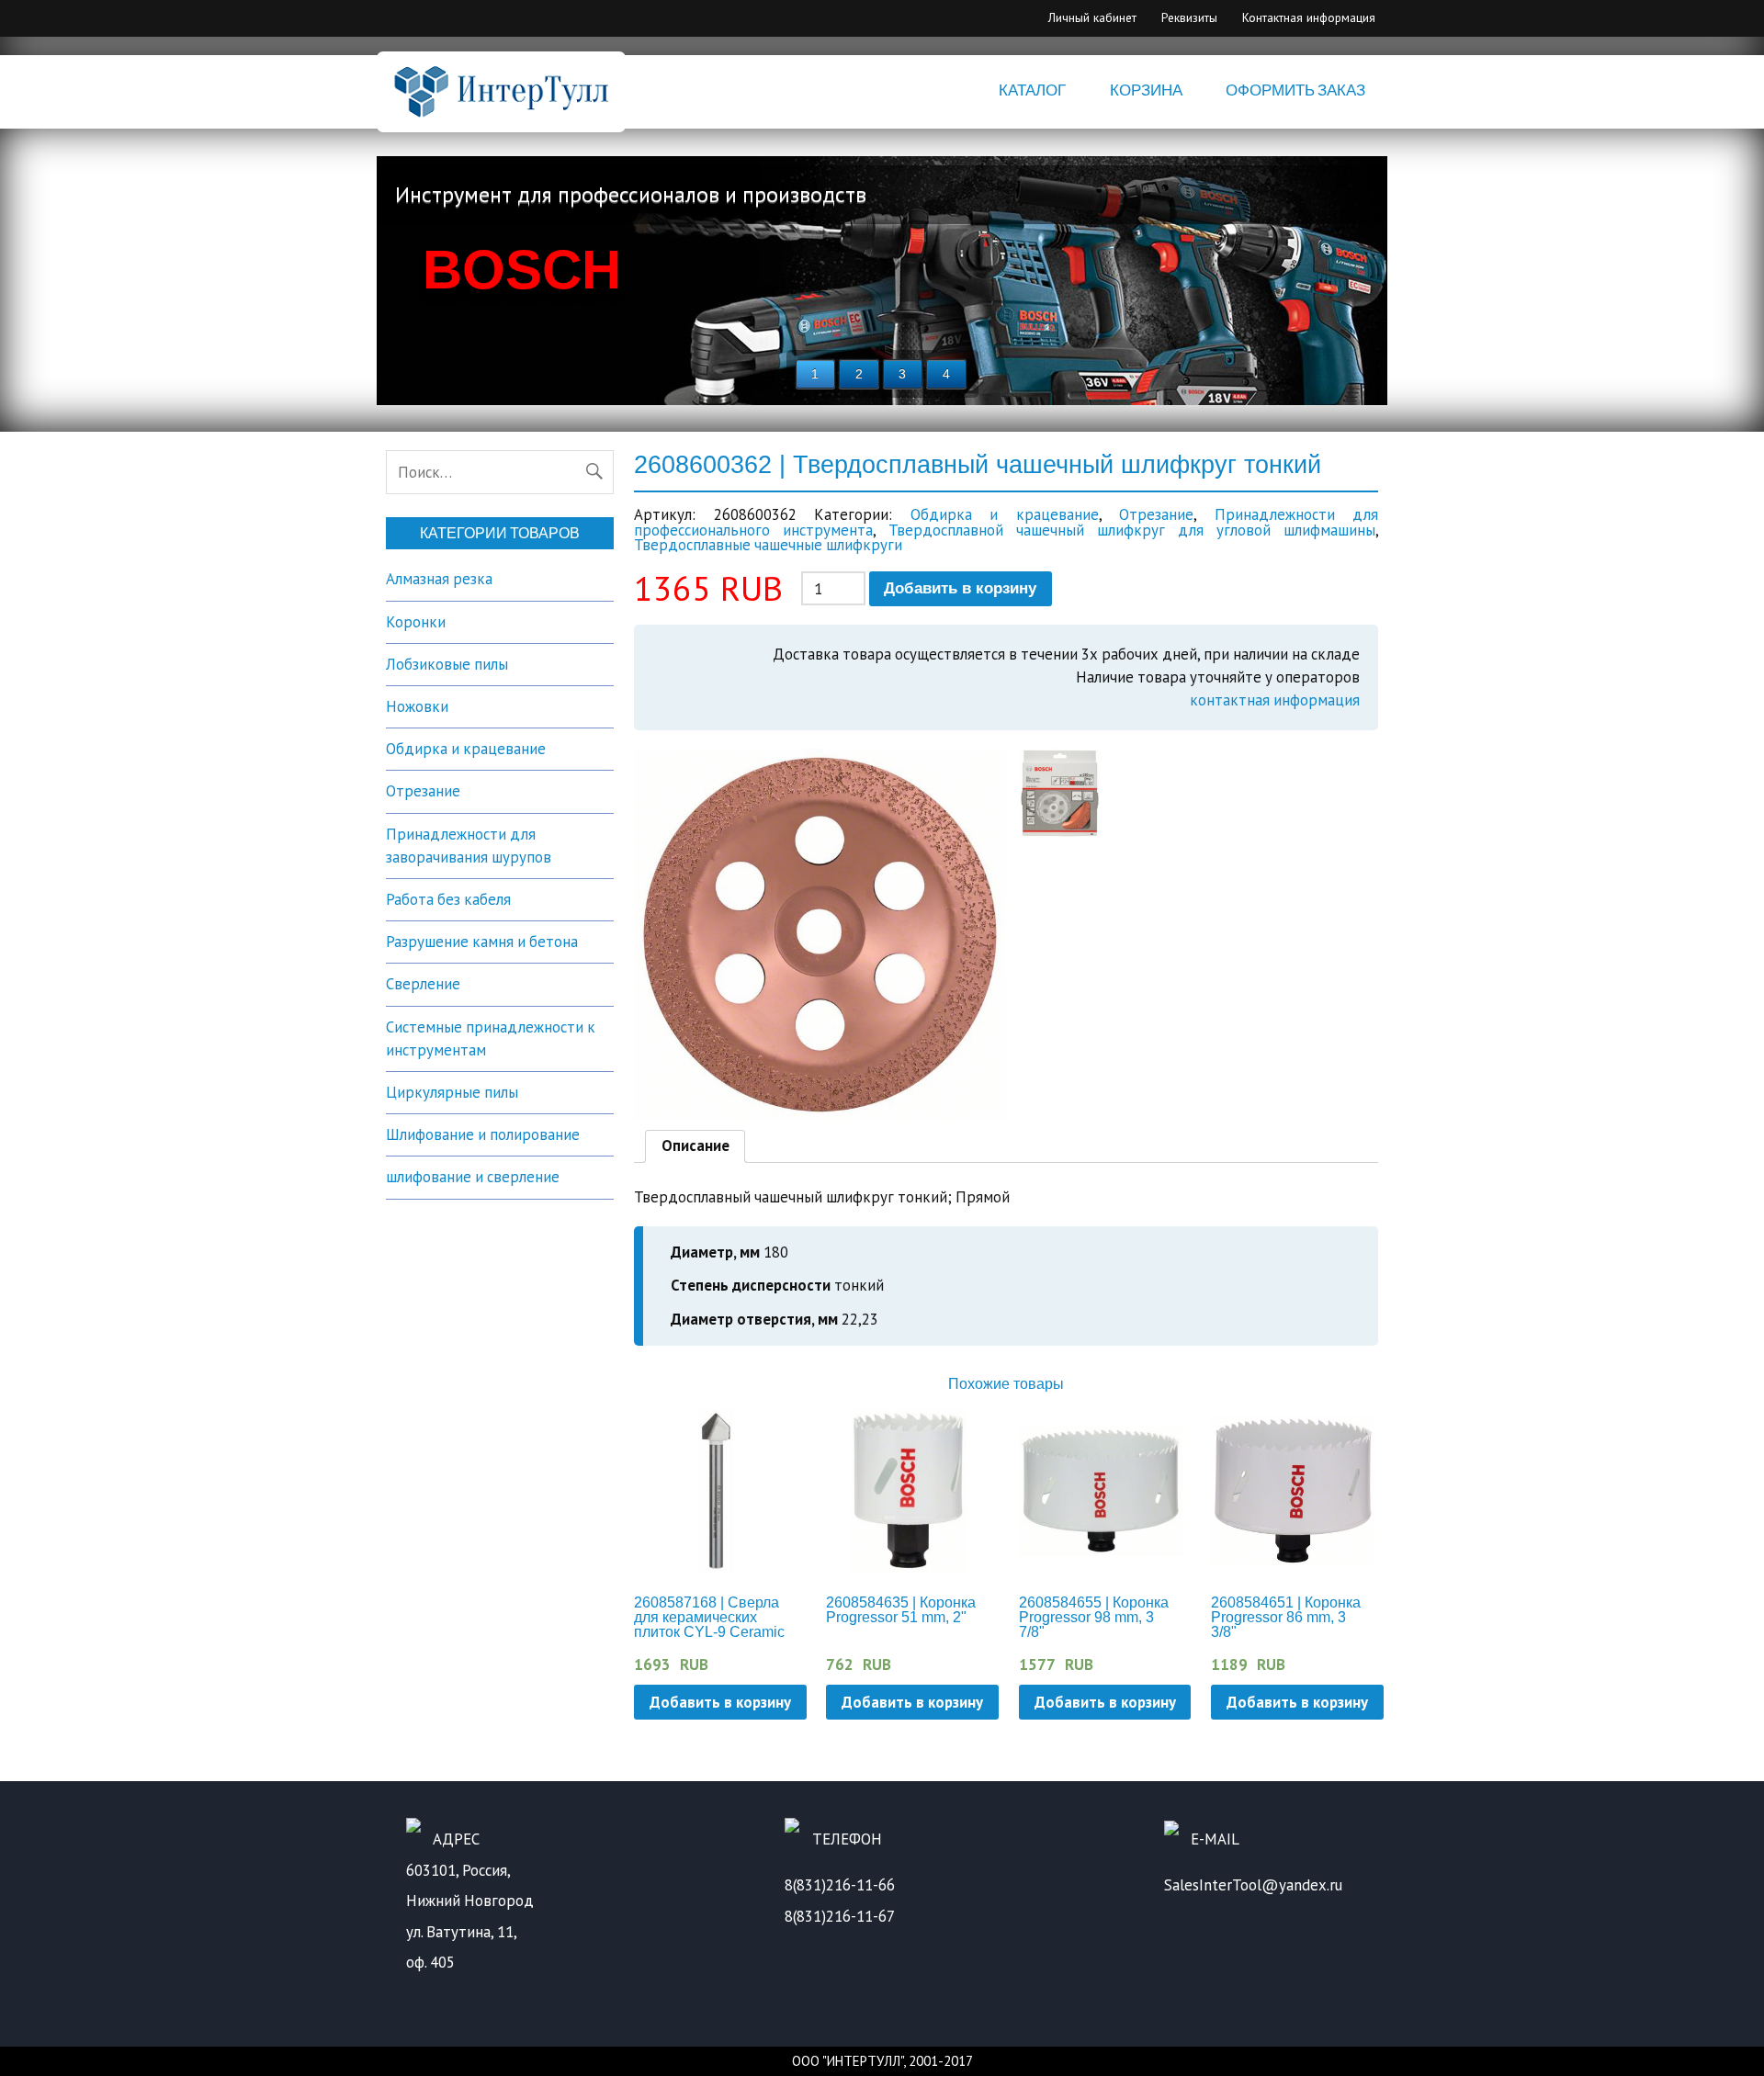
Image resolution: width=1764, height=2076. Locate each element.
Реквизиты (1189, 17)
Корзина (1146, 90)
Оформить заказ (1295, 90)
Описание (695, 1145)
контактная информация (1275, 700)
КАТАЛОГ (1032, 90)
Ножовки (417, 706)
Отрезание (1156, 514)
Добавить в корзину (960, 588)
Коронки (416, 622)
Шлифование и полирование (483, 1134)
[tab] (695, 1146)
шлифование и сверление (473, 1177)
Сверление (423, 984)
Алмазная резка (439, 579)
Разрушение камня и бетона (482, 942)
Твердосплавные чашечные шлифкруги (768, 545)
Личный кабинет (1092, 17)
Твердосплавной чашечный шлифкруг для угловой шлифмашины (1132, 530)
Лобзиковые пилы (447, 664)
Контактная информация (1309, 17)
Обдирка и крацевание (1005, 514)
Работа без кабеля (448, 899)
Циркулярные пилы (452, 1092)
